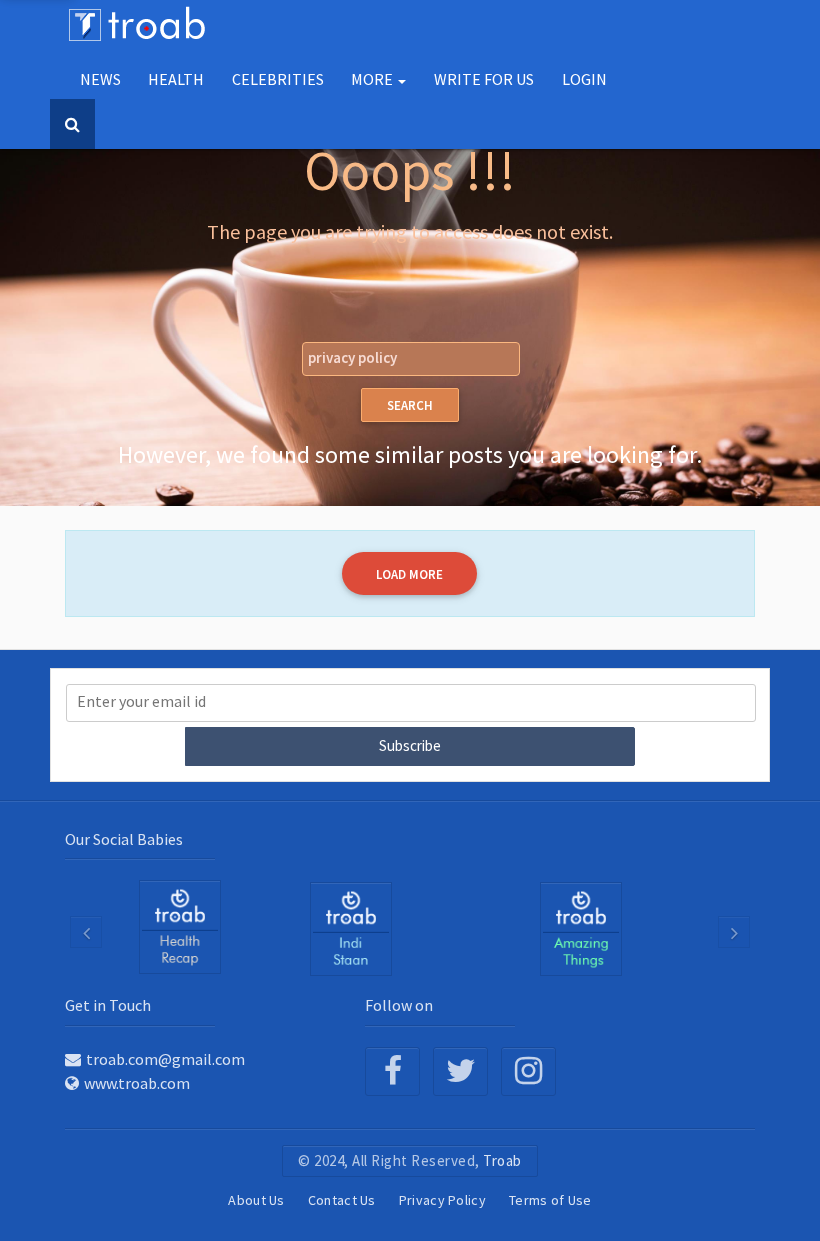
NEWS (100, 79)
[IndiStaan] (351, 928)
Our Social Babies (124, 839)
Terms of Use (550, 1200)
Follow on (399, 1005)
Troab (502, 1160)
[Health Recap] (180, 927)
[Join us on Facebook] (392, 1071)
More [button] (373, 79)
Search (410, 405)
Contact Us (342, 1200)
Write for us (484, 79)
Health (176, 79)
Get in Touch (108, 1005)
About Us (256, 1200)
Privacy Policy (442, 1200)
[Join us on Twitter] (460, 1071)
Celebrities (278, 79)
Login (584, 79)
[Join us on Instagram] (528, 1071)
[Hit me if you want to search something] (72, 124)
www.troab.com (137, 1083)
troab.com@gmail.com (165, 1059)
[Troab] (581, 928)
